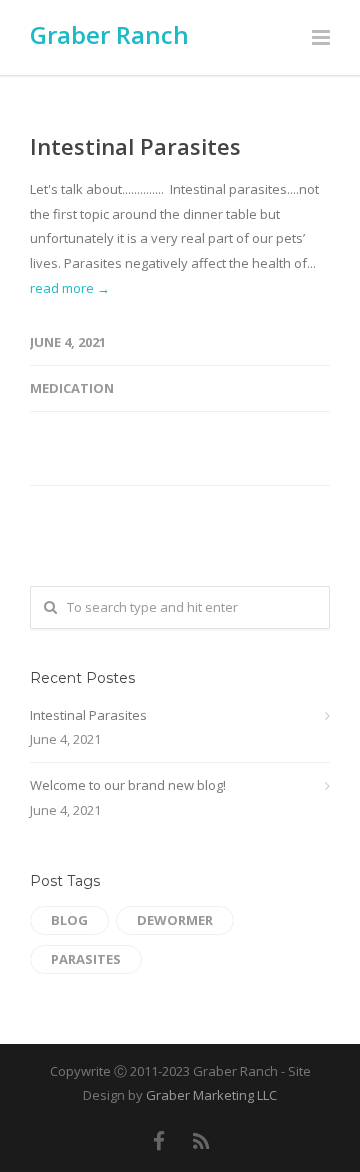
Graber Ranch (109, 34)
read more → (70, 288)
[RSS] (202, 1141)
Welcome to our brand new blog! (128, 785)
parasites (86, 959)
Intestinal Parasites (135, 146)
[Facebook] (159, 1141)
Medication (72, 388)
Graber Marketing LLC (211, 1095)
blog (69, 920)
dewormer (175, 920)
